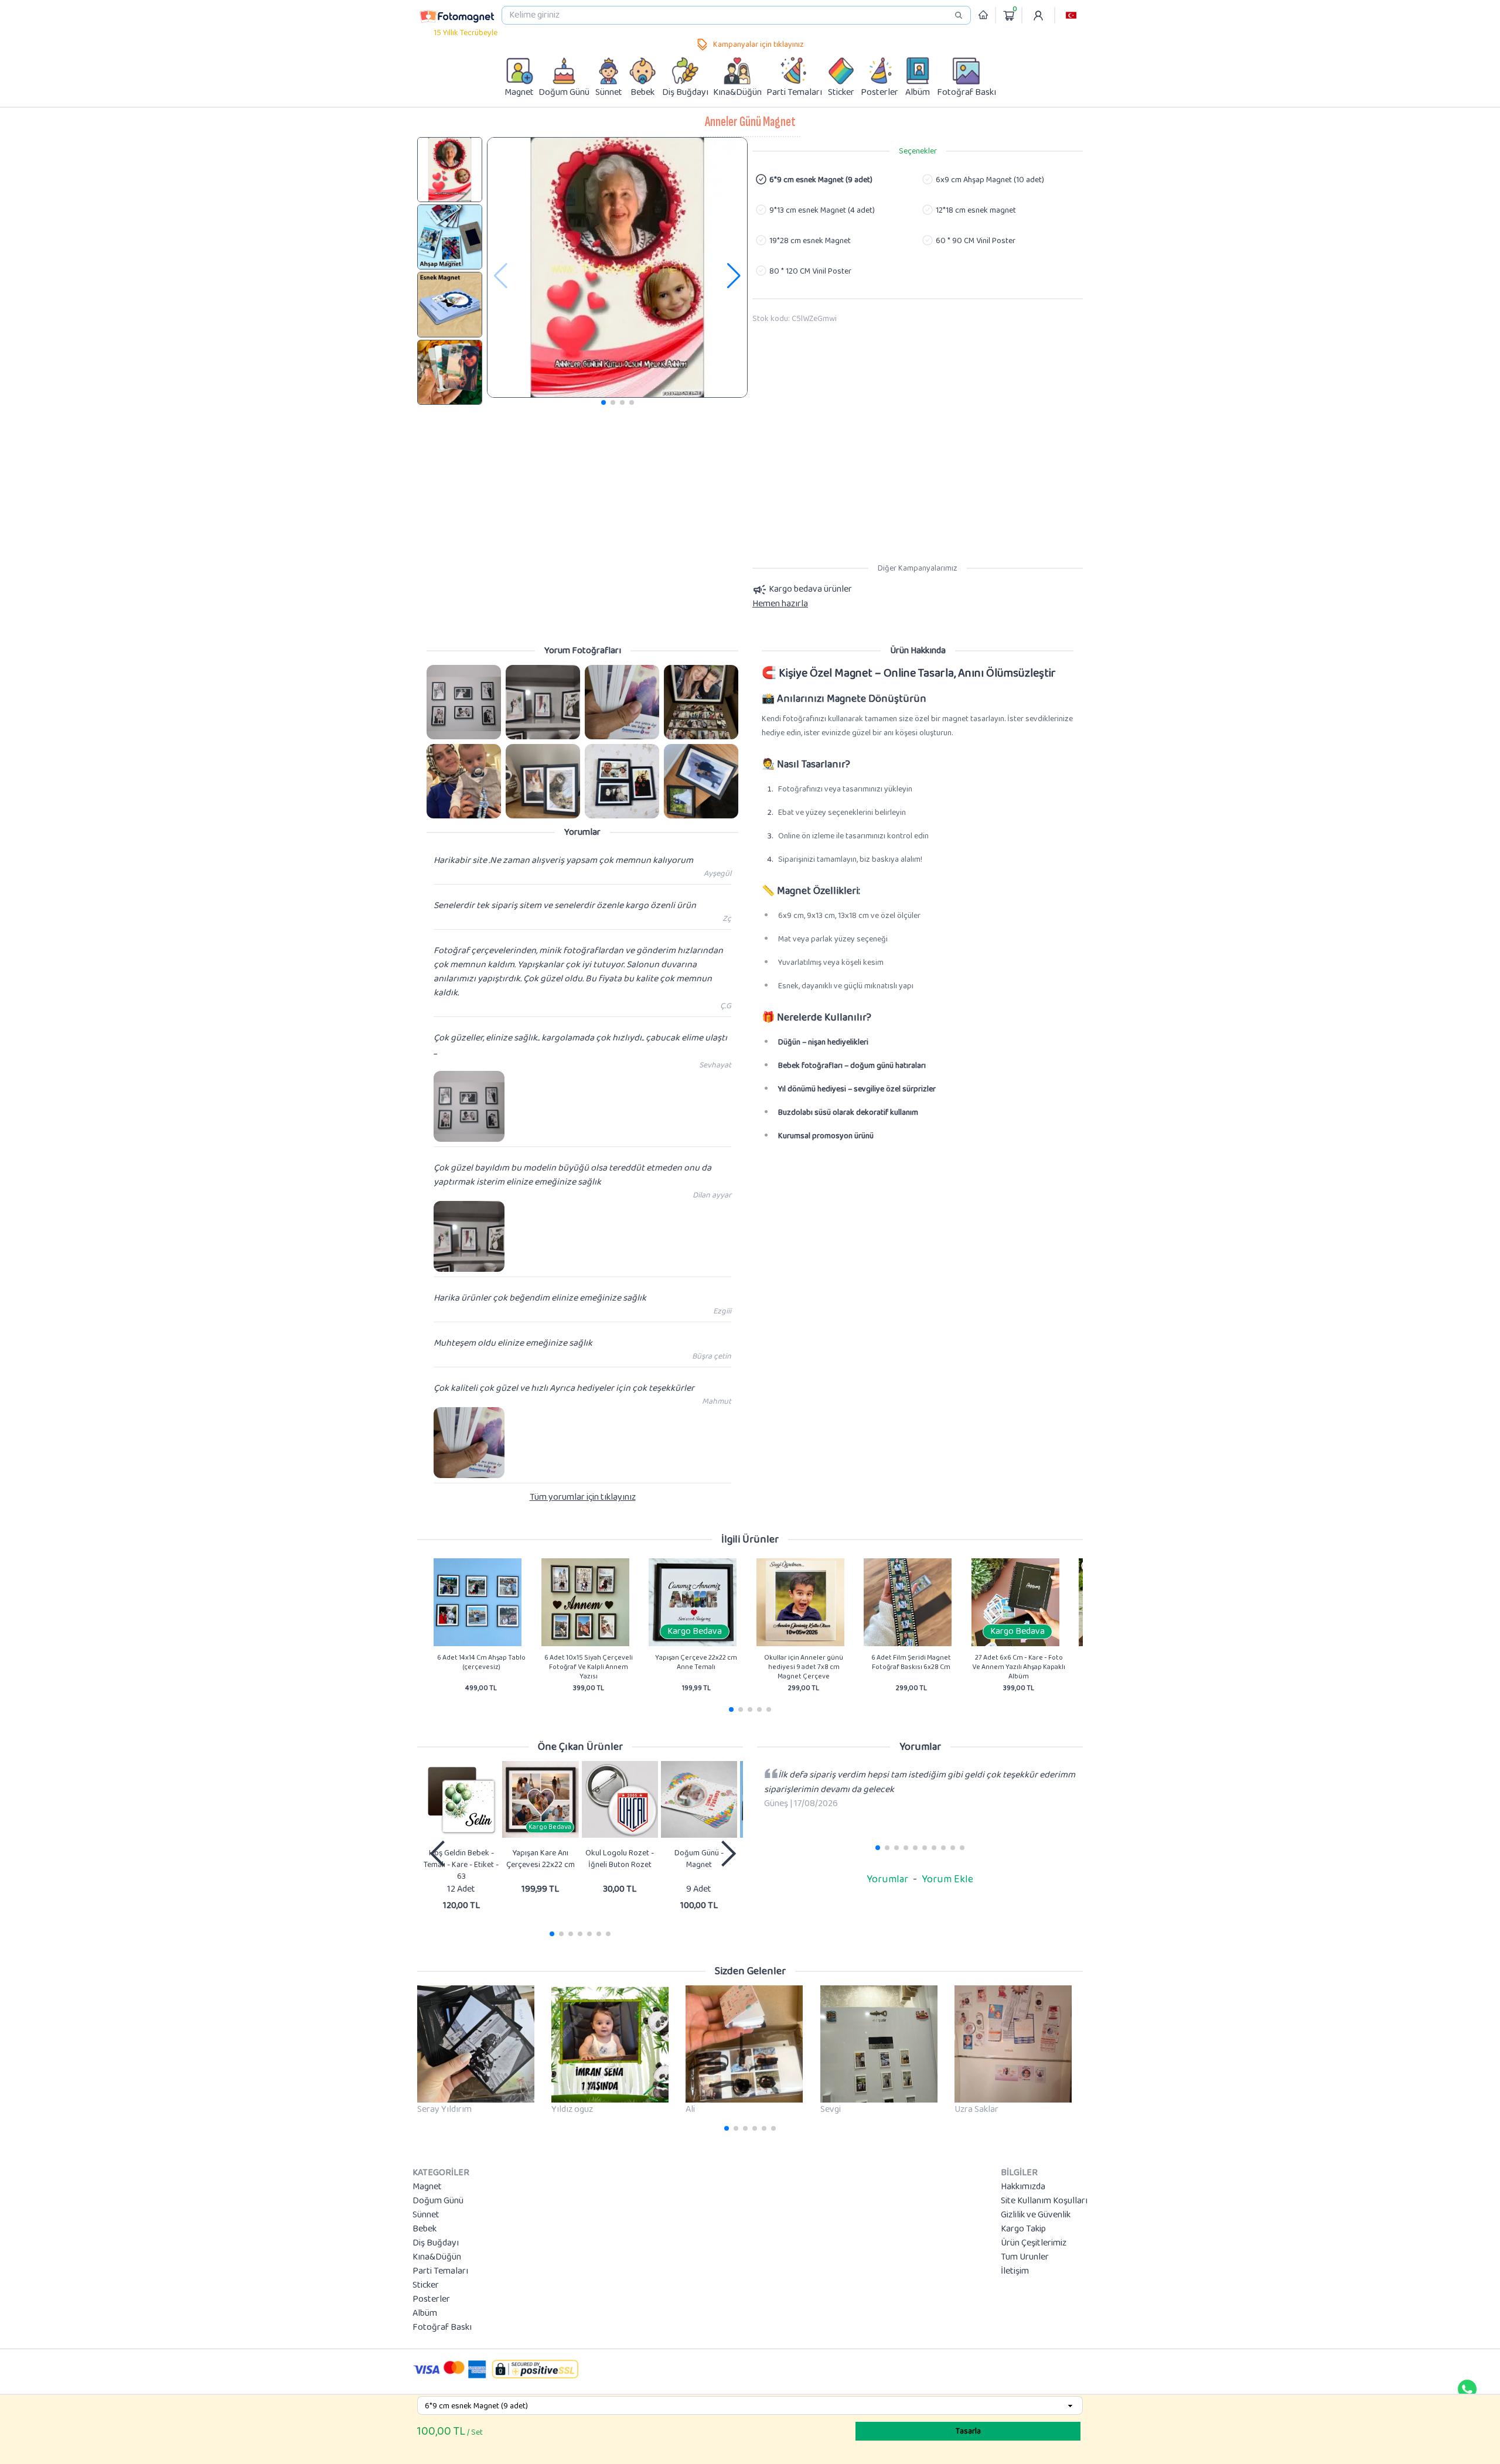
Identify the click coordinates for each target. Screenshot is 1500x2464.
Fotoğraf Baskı (442, 2328)
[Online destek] (1467, 2389)
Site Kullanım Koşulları (1044, 2201)
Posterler (431, 2299)
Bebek (425, 2229)
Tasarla (968, 2431)
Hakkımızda (1023, 2187)
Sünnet (426, 2215)
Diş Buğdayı (436, 2243)
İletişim (1015, 2271)
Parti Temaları (440, 2271)
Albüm (425, 2313)
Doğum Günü (438, 2201)
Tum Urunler (1025, 2257)
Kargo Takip (1023, 2229)
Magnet (427, 2187)
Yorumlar (887, 1879)
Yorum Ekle (947, 1879)
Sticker (426, 2285)
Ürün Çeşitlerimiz (1034, 2243)
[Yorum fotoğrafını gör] (464, 702)
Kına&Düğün (437, 2257)
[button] (1071, 15)
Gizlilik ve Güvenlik (1036, 2215)
